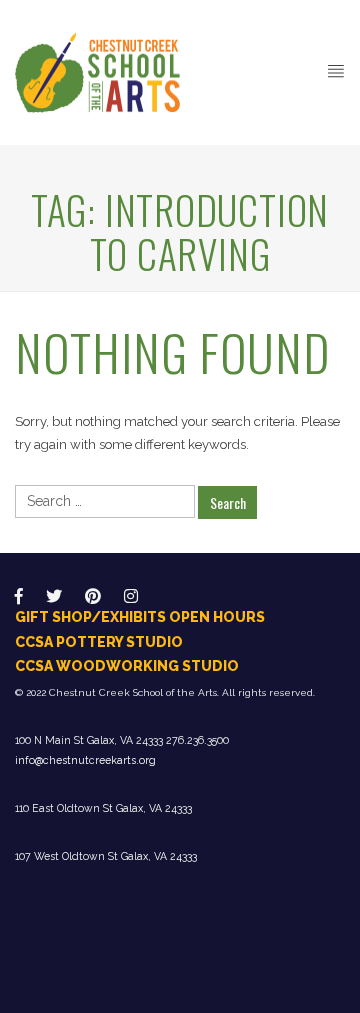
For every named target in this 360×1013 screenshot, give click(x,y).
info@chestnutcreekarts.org (85, 760)
